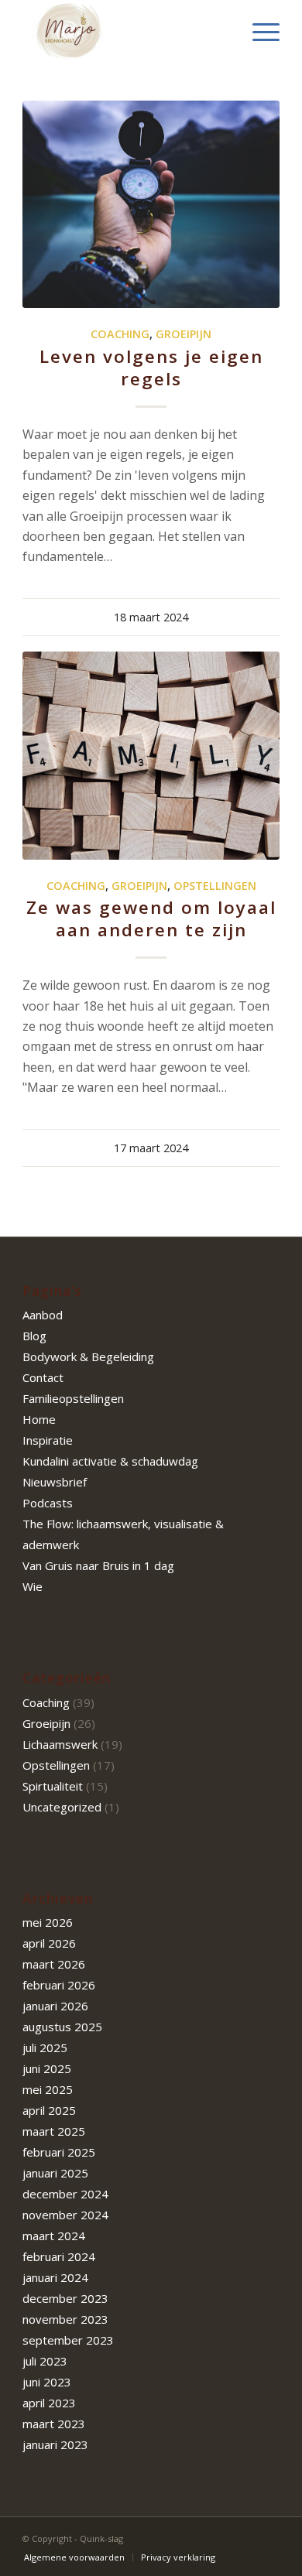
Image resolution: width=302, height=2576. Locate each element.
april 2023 (49, 2403)
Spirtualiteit (53, 1786)
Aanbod (43, 1315)
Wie (33, 1586)
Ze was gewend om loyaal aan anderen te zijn (151, 919)
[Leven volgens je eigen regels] (151, 204)
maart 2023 (54, 2424)
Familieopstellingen (73, 1398)
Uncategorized (62, 1807)
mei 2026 (48, 1922)
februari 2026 (59, 1985)
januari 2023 (55, 2444)
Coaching (120, 334)
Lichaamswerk (60, 1744)
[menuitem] (258, 31)
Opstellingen (215, 886)
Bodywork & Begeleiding (88, 1356)
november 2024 (65, 2215)
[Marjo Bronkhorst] (125, 31)
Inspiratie (48, 1440)
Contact (43, 1377)
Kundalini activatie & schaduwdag (110, 1461)
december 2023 (65, 2298)
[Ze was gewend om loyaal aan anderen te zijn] (151, 755)
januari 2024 (55, 2277)
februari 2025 (59, 2152)
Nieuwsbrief (55, 1482)
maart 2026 (54, 1964)
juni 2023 (47, 2382)
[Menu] (258, 31)
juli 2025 (45, 2047)
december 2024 (65, 2194)
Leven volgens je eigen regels (151, 368)
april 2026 (49, 1943)
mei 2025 (48, 2089)
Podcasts (48, 1503)
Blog (34, 1336)
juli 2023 (45, 2361)
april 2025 (49, 2110)
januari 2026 (55, 2006)
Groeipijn (184, 334)
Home (39, 1419)
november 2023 (65, 2319)
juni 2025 (47, 2068)
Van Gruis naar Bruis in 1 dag (98, 1565)
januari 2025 (55, 2173)
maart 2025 (54, 2131)
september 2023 (68, 2340)
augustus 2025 (62, 2027)
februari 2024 (59, 2256)
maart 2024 (54, 2236)
